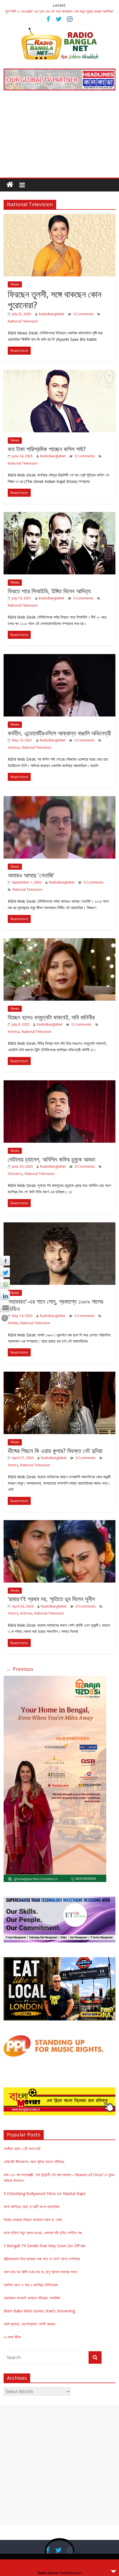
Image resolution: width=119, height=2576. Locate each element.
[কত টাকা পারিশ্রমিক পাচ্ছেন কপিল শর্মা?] (59, 373)
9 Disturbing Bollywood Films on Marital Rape (45, 2193)
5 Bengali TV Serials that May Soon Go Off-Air (45, 2246)
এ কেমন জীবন (12, 2337)
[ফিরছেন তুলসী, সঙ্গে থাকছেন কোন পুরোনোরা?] (59, 217)
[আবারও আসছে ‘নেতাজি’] (59, 799)
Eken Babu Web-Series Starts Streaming (39, 2311)
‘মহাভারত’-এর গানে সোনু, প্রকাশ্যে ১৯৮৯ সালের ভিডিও (55, 1305)
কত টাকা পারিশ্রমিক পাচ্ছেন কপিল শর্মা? (47, 449)
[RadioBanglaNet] (10, 185)
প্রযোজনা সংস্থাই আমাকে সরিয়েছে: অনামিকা (32, 2298)
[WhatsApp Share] (5, 1284)
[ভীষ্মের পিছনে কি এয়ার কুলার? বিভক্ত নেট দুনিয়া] (59, 1375)
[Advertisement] (59, 138)
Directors (15, 1174)
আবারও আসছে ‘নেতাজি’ (31, 875)
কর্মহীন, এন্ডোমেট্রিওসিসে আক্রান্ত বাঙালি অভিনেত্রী (59, 733)
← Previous (20, 1669)
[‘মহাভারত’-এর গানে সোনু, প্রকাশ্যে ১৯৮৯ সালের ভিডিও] (59, 1226)
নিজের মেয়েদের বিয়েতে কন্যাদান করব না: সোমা (33, 2220)
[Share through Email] (5, 1307)
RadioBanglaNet (51, 314)
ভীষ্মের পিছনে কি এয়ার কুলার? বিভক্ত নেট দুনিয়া (55, 1450)
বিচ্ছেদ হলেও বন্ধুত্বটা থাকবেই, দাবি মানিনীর (51, 1017)
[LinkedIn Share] (5, 1296)
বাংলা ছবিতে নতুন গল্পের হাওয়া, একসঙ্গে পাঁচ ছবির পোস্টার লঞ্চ (43, 2233)
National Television (23, 321)
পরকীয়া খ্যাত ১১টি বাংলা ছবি (22, 2149)
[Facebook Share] (5, 1261)
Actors (13, 1465)
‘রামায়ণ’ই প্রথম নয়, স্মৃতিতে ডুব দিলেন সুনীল (51, 1599)
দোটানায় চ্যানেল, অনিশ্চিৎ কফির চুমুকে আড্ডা (51, 1159)
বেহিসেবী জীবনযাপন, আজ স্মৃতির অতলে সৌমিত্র (34, 2162)
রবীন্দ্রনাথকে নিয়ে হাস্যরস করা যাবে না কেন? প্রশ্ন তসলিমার (42, 2259)
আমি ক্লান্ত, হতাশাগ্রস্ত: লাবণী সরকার (29, 2324)
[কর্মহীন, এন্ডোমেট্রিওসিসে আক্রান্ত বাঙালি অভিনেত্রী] (59, 657)
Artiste (13, 1323)
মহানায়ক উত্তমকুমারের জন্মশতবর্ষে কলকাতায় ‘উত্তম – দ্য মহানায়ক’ (48, 11)
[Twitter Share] (5, 1272)
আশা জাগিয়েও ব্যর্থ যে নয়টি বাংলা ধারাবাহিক (31, 2207)
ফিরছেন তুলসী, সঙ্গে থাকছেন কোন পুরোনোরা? (55, 299)
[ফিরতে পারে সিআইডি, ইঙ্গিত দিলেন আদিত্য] (59, 515)
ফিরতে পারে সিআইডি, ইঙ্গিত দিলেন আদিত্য (49, 591)
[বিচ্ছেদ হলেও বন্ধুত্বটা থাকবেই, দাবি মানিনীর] (59, 942)
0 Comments (83, 314)
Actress (14, 747)
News (15, 284)
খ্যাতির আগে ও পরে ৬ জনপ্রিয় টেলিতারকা (31, 2285)
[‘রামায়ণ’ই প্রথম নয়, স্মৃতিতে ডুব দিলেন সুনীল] (59, 1523)
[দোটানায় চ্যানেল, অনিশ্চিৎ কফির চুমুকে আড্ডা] (59, 1084)
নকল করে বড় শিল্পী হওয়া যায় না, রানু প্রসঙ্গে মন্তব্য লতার (40, 2272)
